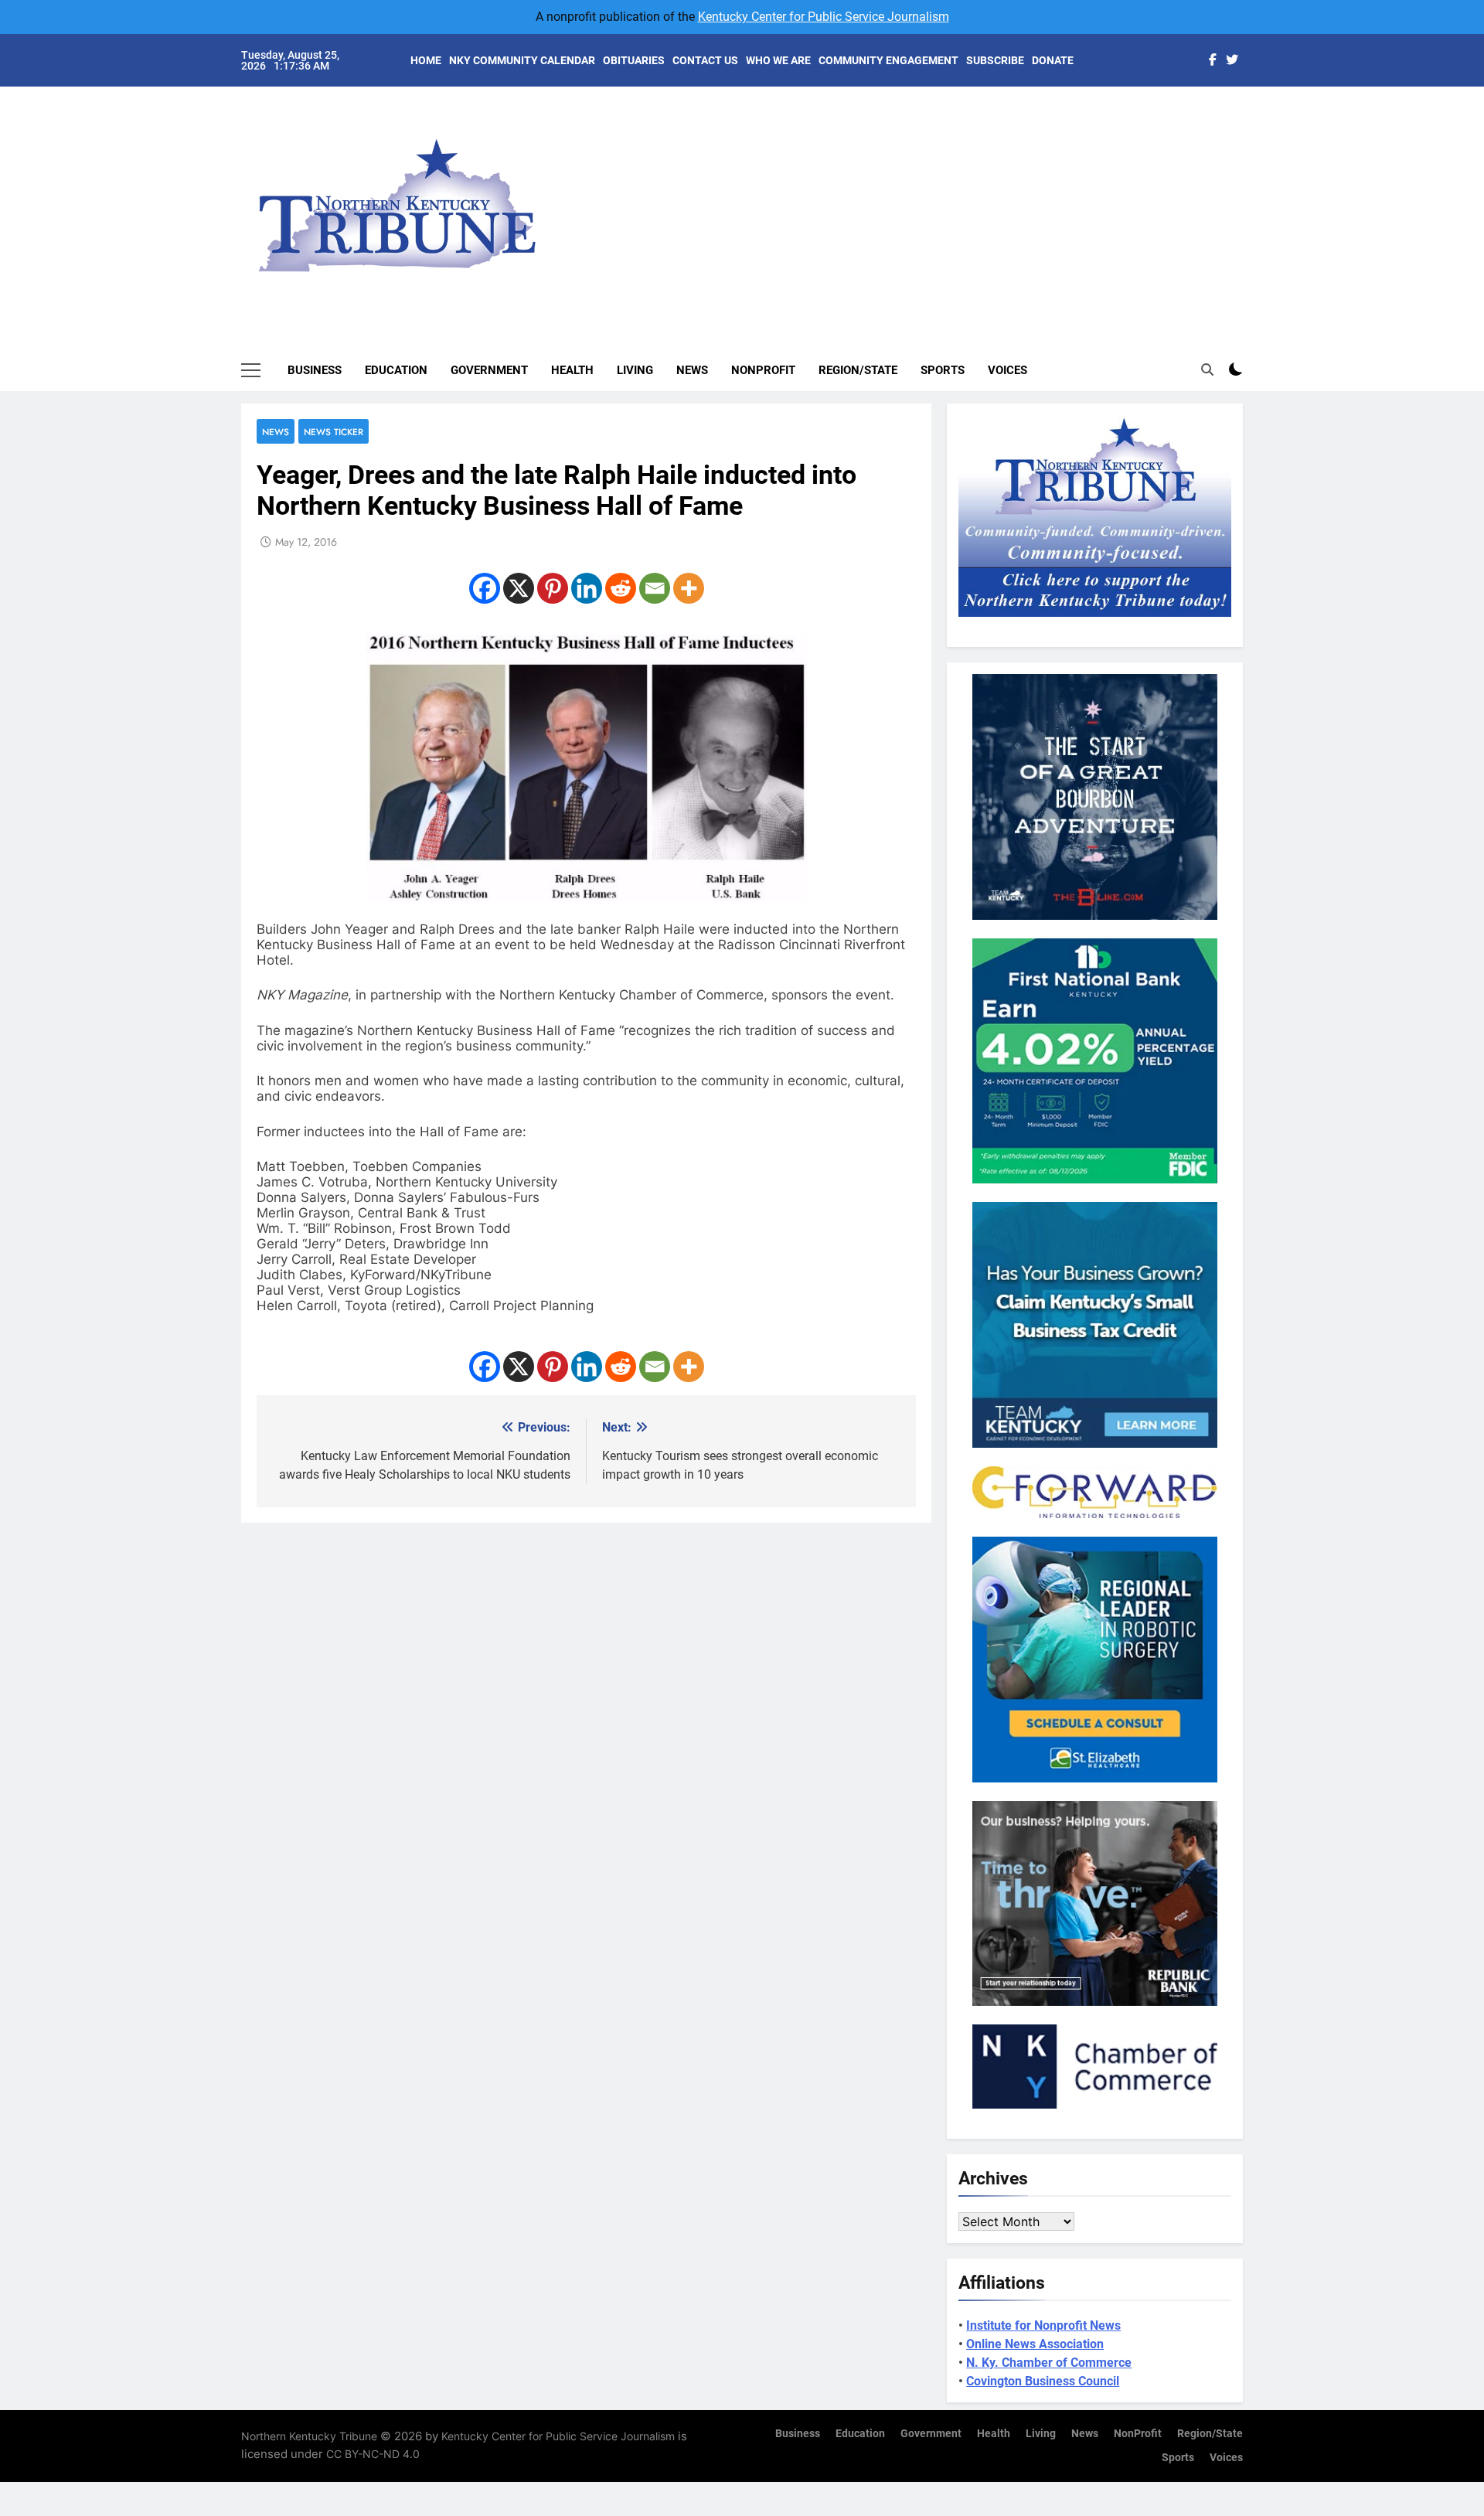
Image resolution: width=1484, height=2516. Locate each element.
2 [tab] (1251, 140)
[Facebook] (485, 588)
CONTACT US (705, 60)
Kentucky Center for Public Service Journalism (824, 17)
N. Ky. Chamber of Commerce (1049, 2363)
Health (572, 370)
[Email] (655, 588)
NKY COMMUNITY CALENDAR (522, 60)
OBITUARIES (634, 60)
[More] (689, 588)
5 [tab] (1251, 210)
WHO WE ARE (778, 60)
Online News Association (1035, 2344)
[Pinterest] (553, 588)
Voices (1007, 370)
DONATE (1053, 60)
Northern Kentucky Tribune (309, 2436)
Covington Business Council (1043, 2381)
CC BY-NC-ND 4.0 (373, 2454)
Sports (943, 370)
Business (315, 370)
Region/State (858, 370)
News (692, 370)
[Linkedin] (587, 588)
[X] (519, 588)
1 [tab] (1251, 117)
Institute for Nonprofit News (1043, 2325)
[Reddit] (621, 588)
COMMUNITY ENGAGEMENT (888, 60)
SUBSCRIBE (995, 60)
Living (635, 370)
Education (396, 370)
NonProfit (763, 370)
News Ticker (334, 432)
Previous (1249, 193)
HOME (426, 60)
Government (489, 370)
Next (1213, 193)
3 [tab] (1251, 163)
